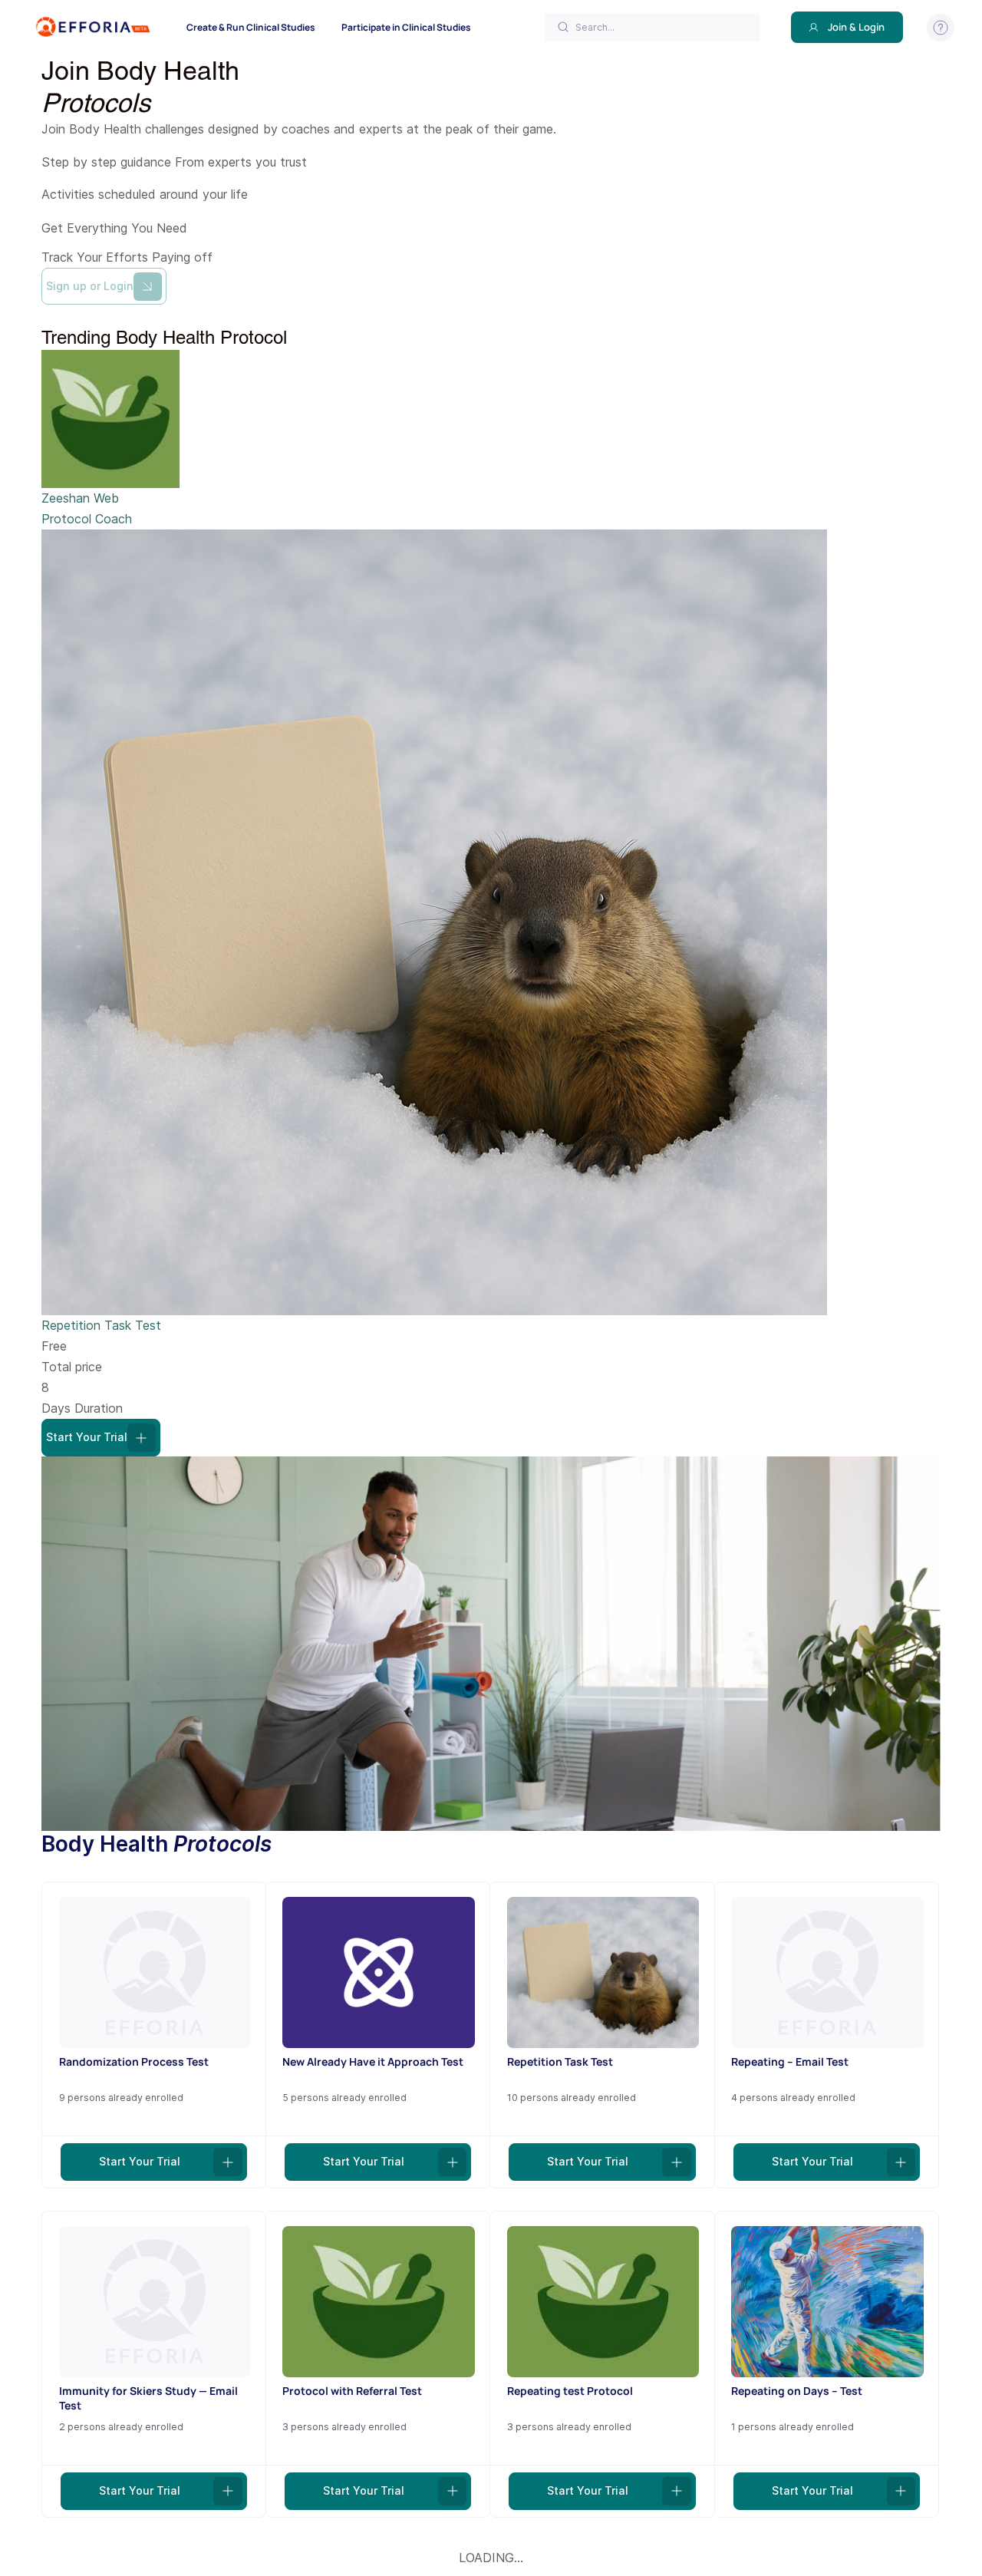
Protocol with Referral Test (352, 2391)
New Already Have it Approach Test (373, 2061)
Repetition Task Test (101, 1325)
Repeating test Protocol (570, 2391)
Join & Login (856, 27)
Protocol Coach (87, 519)
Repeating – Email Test (790, 2061)
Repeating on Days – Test (797, 2391)
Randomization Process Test (134, 2061)
